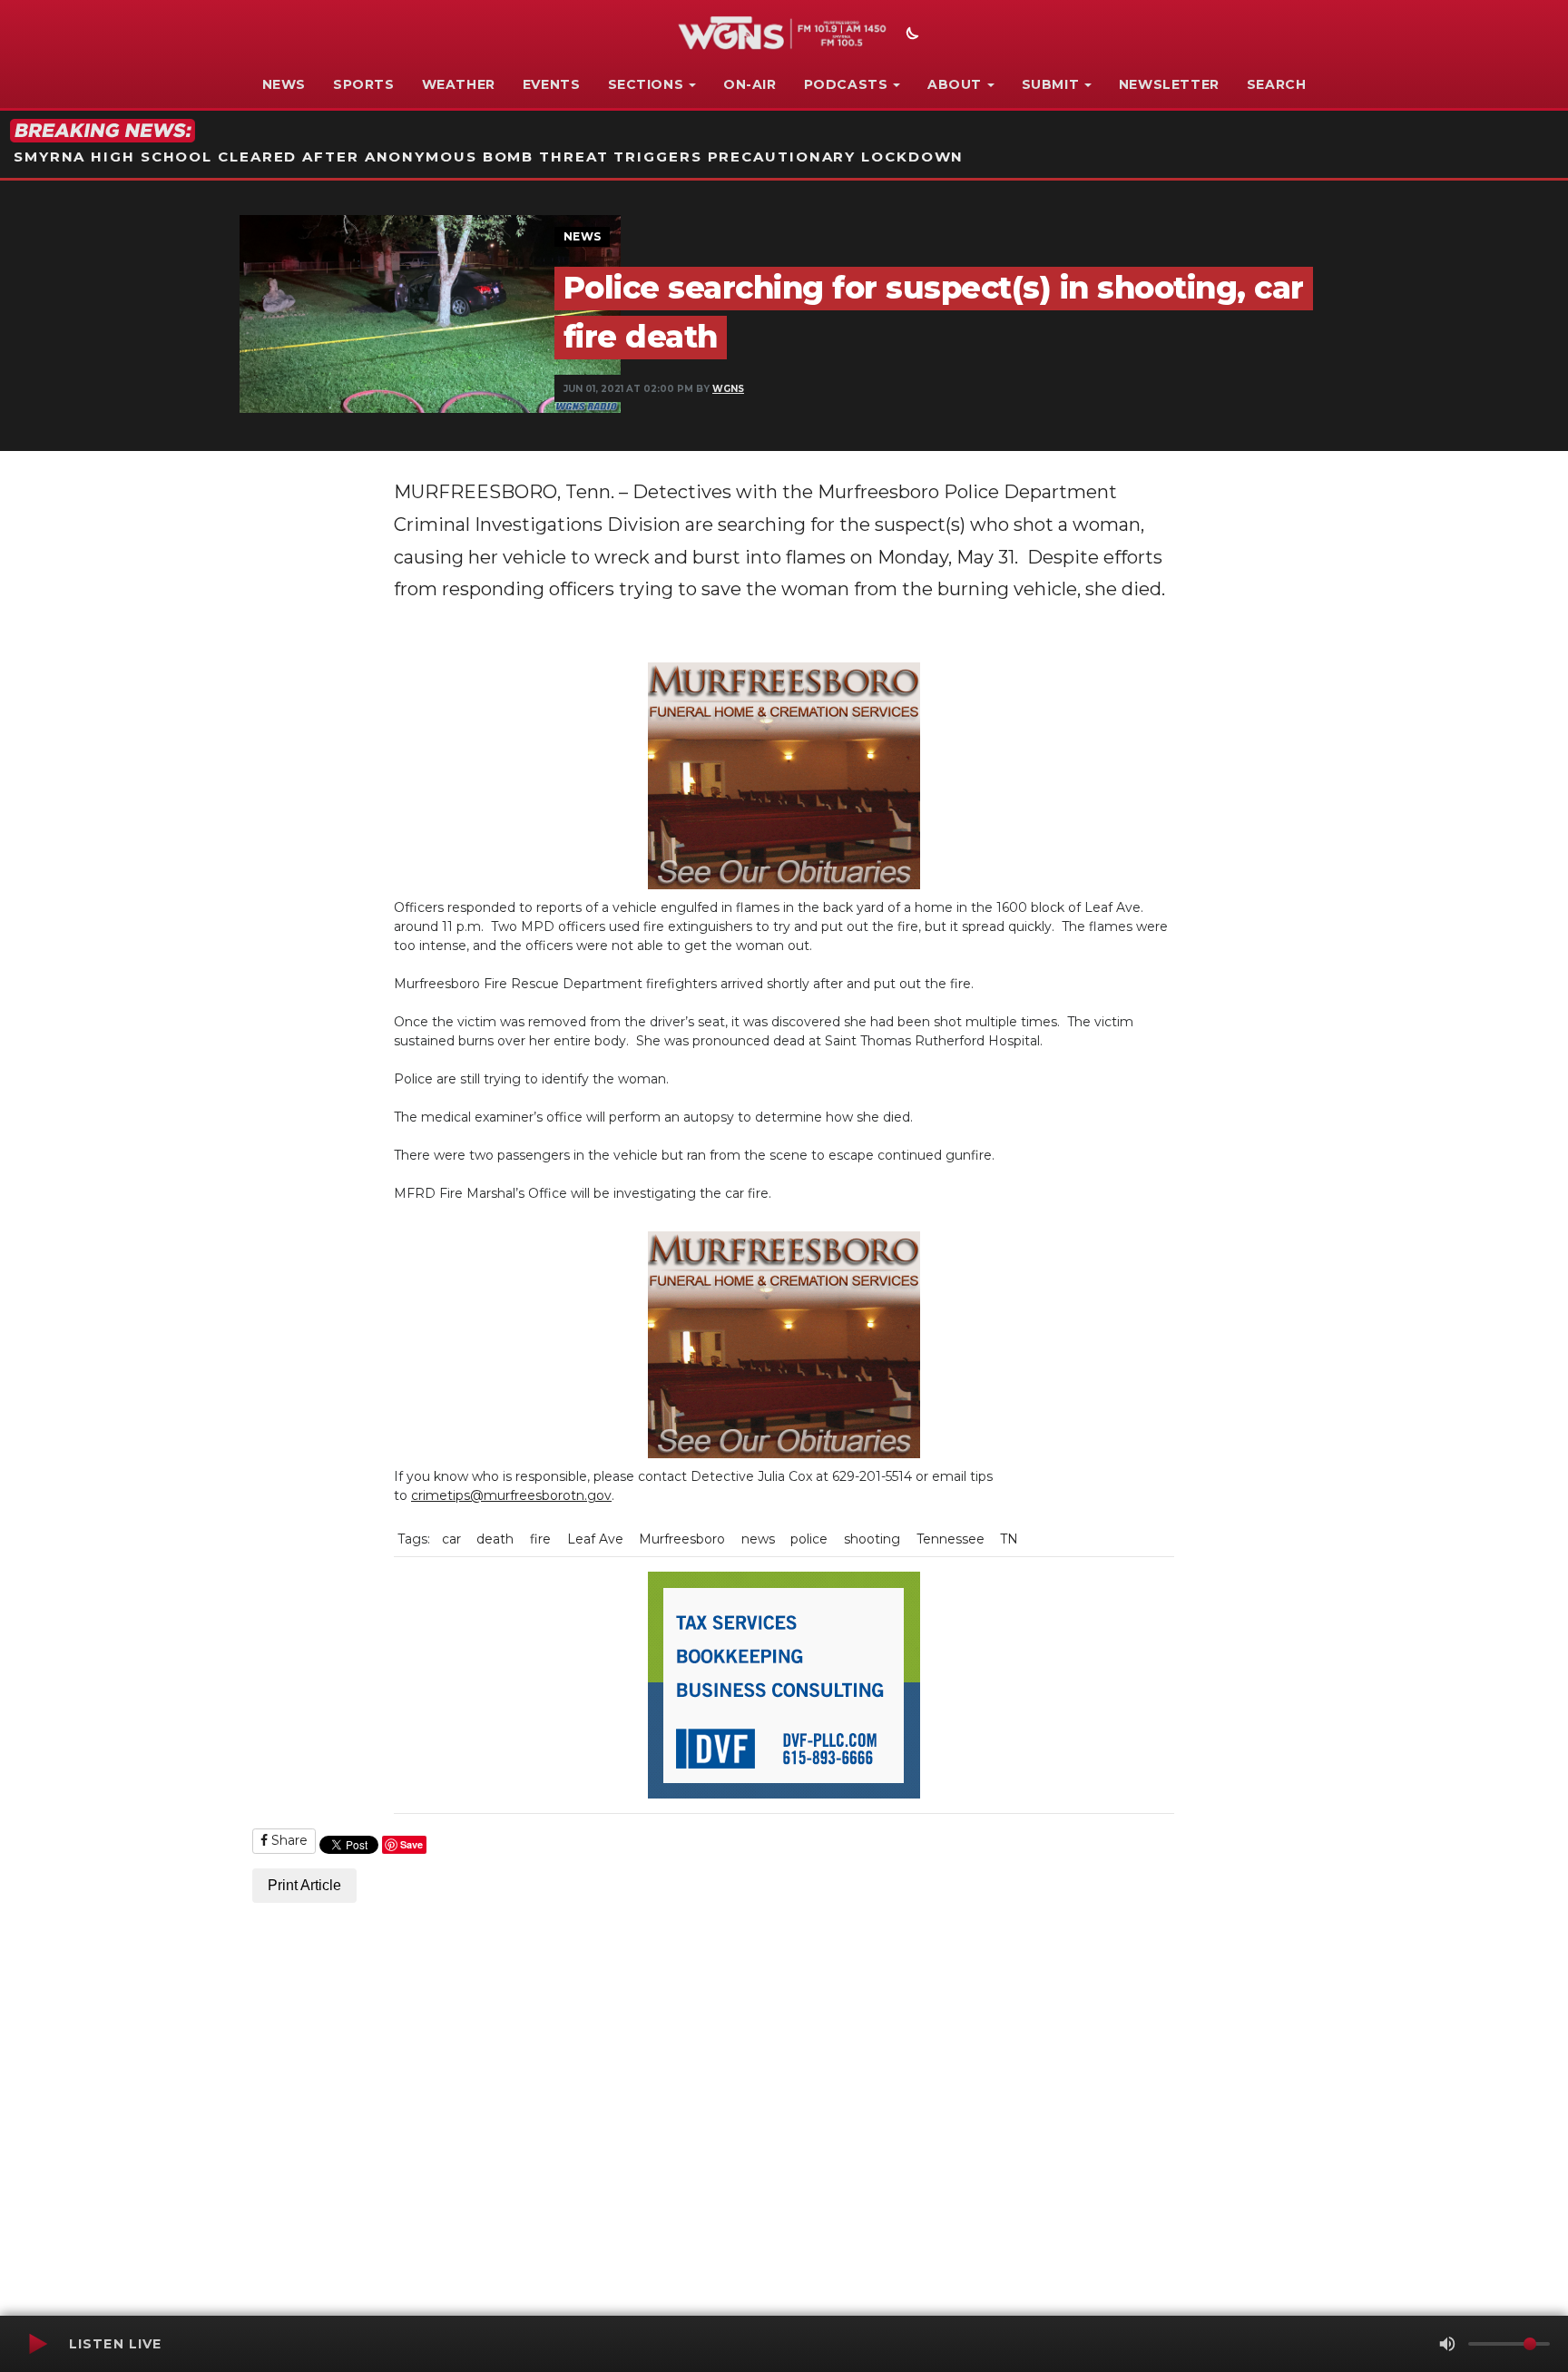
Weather (459, 84)
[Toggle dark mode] (910, 35)
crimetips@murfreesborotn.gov (511, 1495)
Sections (646, 84)
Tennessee (951, 1539)
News (284, 84)
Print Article (304, 1885)
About (955, 84)
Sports (364, 84)
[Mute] (1447, 2344)
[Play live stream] (37, 2344)
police (809, 1539)
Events (552, 84)
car (451, 1539)
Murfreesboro (682, 1539)
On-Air (750, 84)
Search (1277, 84)
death (495, 1539)
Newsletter (1169, 84)
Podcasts (846, 84)
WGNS (728, 389)
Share (288, 1840)
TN (1009, 1539)
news (758, 1539)
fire (540, 1539)
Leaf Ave (595, 1539)
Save (412, 1844)
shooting (872, 1539)
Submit (1051, 84)
